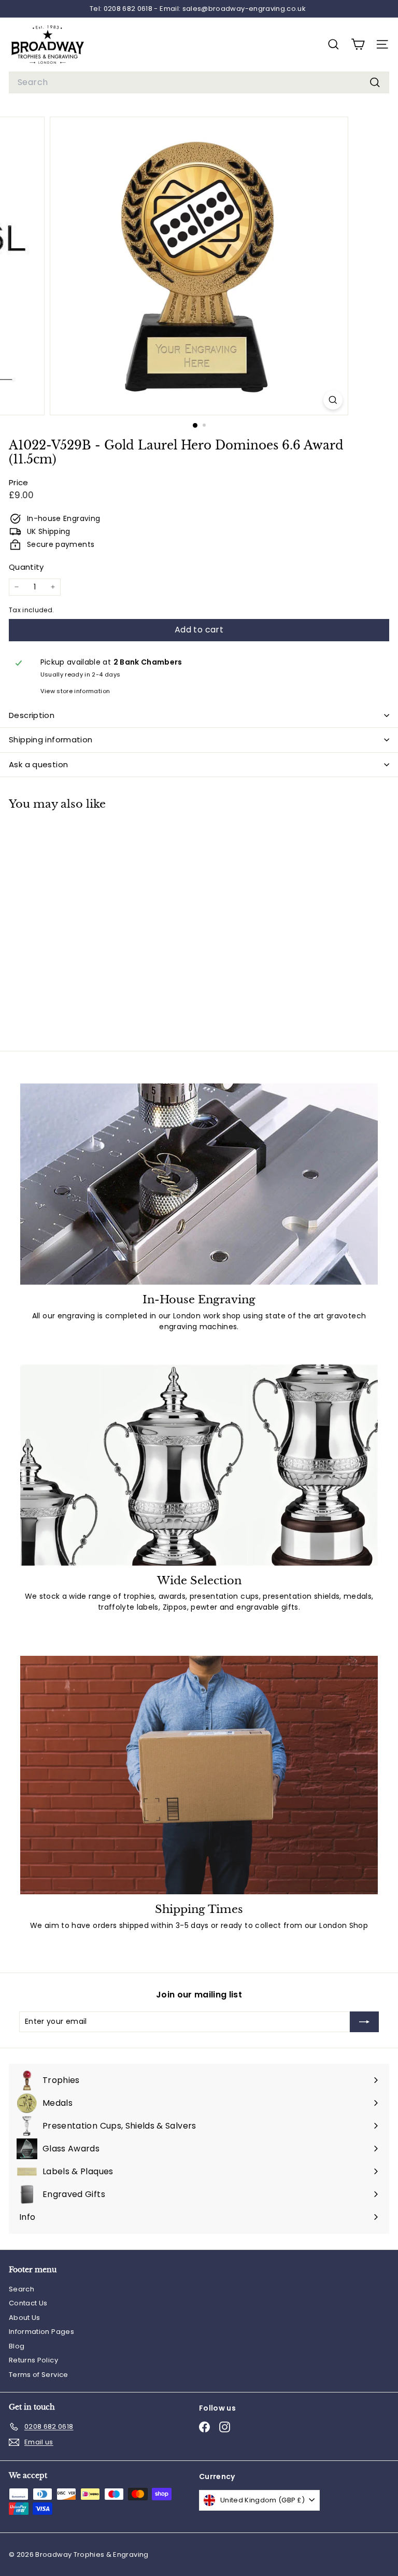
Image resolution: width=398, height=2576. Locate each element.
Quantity (26, 567)
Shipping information (51, 740)
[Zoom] (333, 400)
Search (22, 2289)
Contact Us (28, 2303)
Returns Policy (33, 2360)
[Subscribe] (364, 2022)
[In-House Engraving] (199, 1184)
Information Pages (41, 2332)
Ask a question (38, 764)
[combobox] (199, 82)
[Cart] (358, 44)
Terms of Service (39, 2375)
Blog (17, 2346)
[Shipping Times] (199, 1775)
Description (32, 715)
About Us (25, 2318)
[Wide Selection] (199, 1465)
